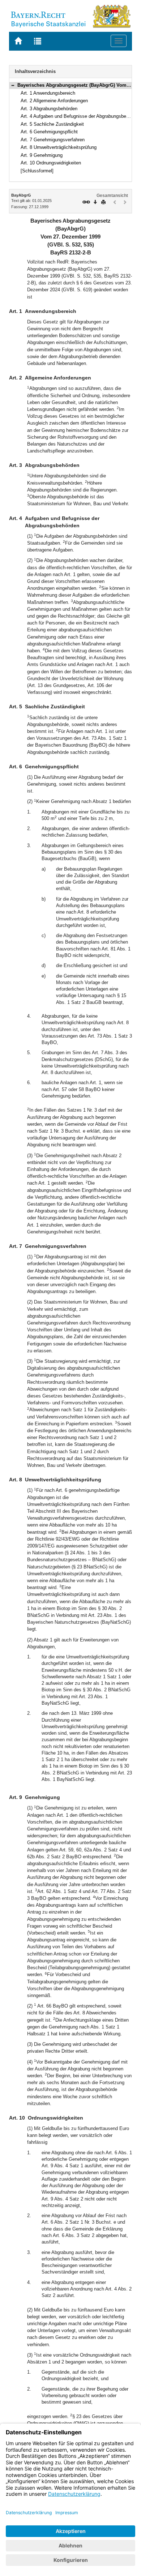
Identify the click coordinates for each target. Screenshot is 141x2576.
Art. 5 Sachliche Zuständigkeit (52, 124)
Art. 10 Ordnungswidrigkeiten (51, 163)
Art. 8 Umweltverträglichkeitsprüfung (59, 147)
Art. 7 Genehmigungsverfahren (53, 140)
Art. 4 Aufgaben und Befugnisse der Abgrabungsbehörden (80, 116)
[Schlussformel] (37, 171)
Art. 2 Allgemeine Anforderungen (54, 101)
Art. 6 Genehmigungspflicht (49, 132)
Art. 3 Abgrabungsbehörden (49, 109)
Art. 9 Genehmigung (42, 155)
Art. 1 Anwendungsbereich (48, 93)
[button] (13, 85)
